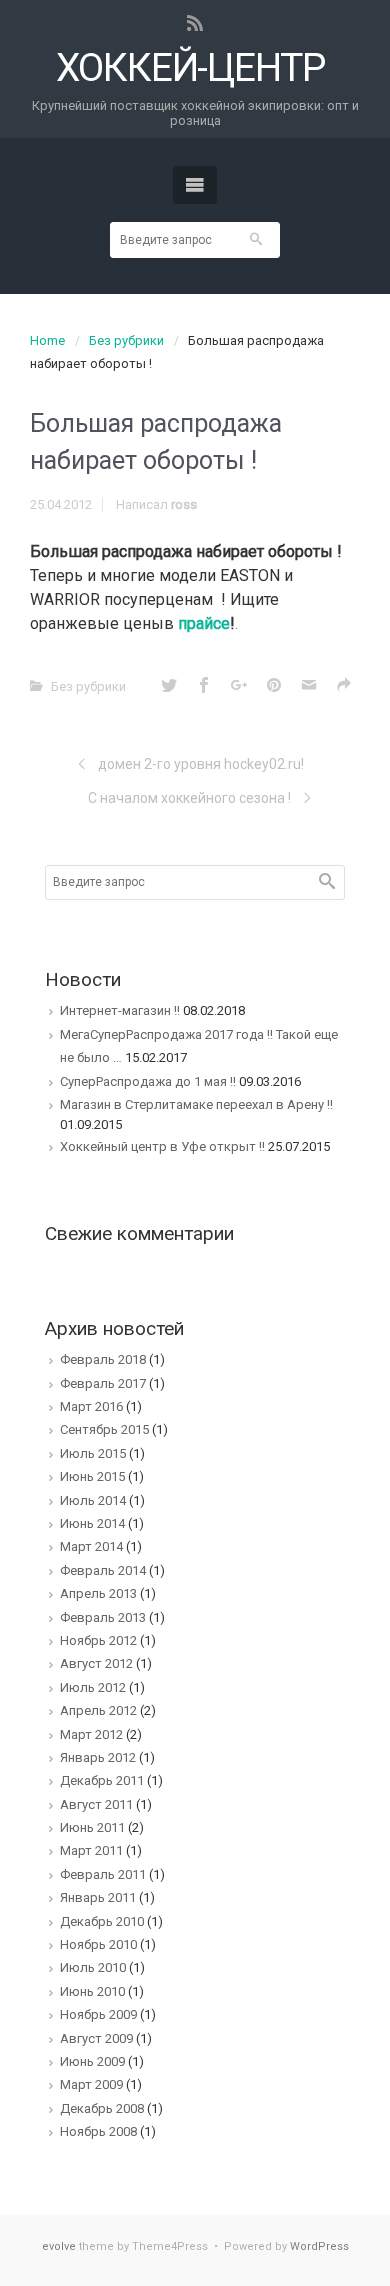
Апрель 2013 (98, 1593)
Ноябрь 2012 (98, 1640)
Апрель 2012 (98, 1710)
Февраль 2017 (103, 1383)
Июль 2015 (93, 1453)
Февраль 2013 (103, 1617)
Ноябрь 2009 (98, 2014)
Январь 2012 (98, 1757)
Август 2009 (96, 2038)
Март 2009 (91, 2084)
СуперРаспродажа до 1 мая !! (148, 1081)
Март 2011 (91, 1850)
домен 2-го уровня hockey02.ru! (201, 764)
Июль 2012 (93, 1687)
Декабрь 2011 (102, 1780)
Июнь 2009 (92, 2061)
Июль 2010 (93, 1967)
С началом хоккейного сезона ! (189, 798)
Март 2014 (91, 1546)
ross (184, 504)
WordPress (319, 2246)
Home (47, 340)
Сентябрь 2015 (104, 1429)
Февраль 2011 (103, 1874)
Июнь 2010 (92, 1991)
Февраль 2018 (103, 1359)
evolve (59, 2246)
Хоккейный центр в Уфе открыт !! (162, 1146)
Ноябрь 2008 (98, 2131)
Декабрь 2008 (102, 2108)
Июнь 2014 (92, 1523)
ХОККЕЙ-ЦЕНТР (190, 68)
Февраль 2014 (103, 1570)
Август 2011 (96, 1804)
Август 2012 (96, 1663)
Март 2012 (91, 1734)
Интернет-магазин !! (120, 1010)
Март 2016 (91, 1406)
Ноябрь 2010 (98, 1944)
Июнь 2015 (92, 1476)
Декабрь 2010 (102, 1921)
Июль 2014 (93, 1500)
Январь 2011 (98, 1897)
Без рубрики (126, 340)
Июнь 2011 (92, 1827)
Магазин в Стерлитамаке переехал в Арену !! (196, 1104)
